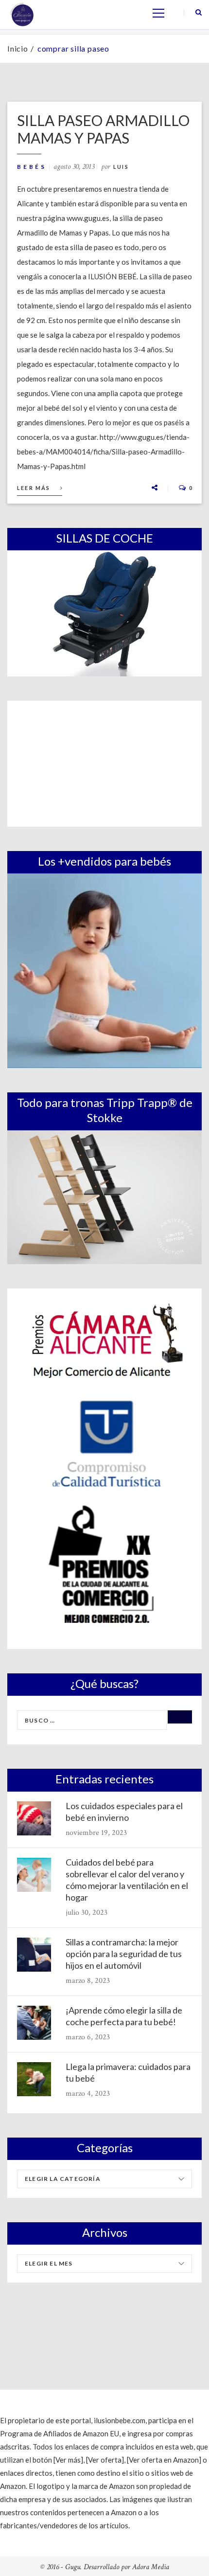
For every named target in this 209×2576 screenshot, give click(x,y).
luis (121, 167)
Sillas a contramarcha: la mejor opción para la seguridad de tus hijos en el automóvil (124, 1954)
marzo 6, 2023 (88, 2037)
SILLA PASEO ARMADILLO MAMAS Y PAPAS (103, 129)
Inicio (18, 48)
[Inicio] (22, 14)
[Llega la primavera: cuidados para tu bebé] (34, 2079)
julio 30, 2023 (87, 1913)
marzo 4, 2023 (88, 2094)
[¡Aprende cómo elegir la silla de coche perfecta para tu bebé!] (34, 2023)
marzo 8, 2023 (88, 1981)
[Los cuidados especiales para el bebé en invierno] (34, 1818)
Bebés (32, 167)
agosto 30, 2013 (74, 167)
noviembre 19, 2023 (96, 1833)
